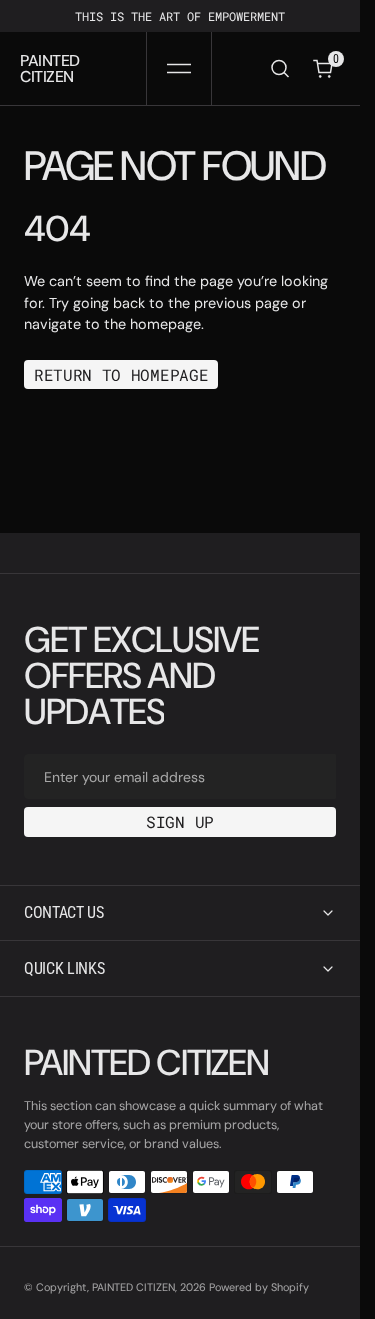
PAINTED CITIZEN (133, 1287)
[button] (179, 68)
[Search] (280, 68)
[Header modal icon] (179, 69)
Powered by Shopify (259, 1287)
